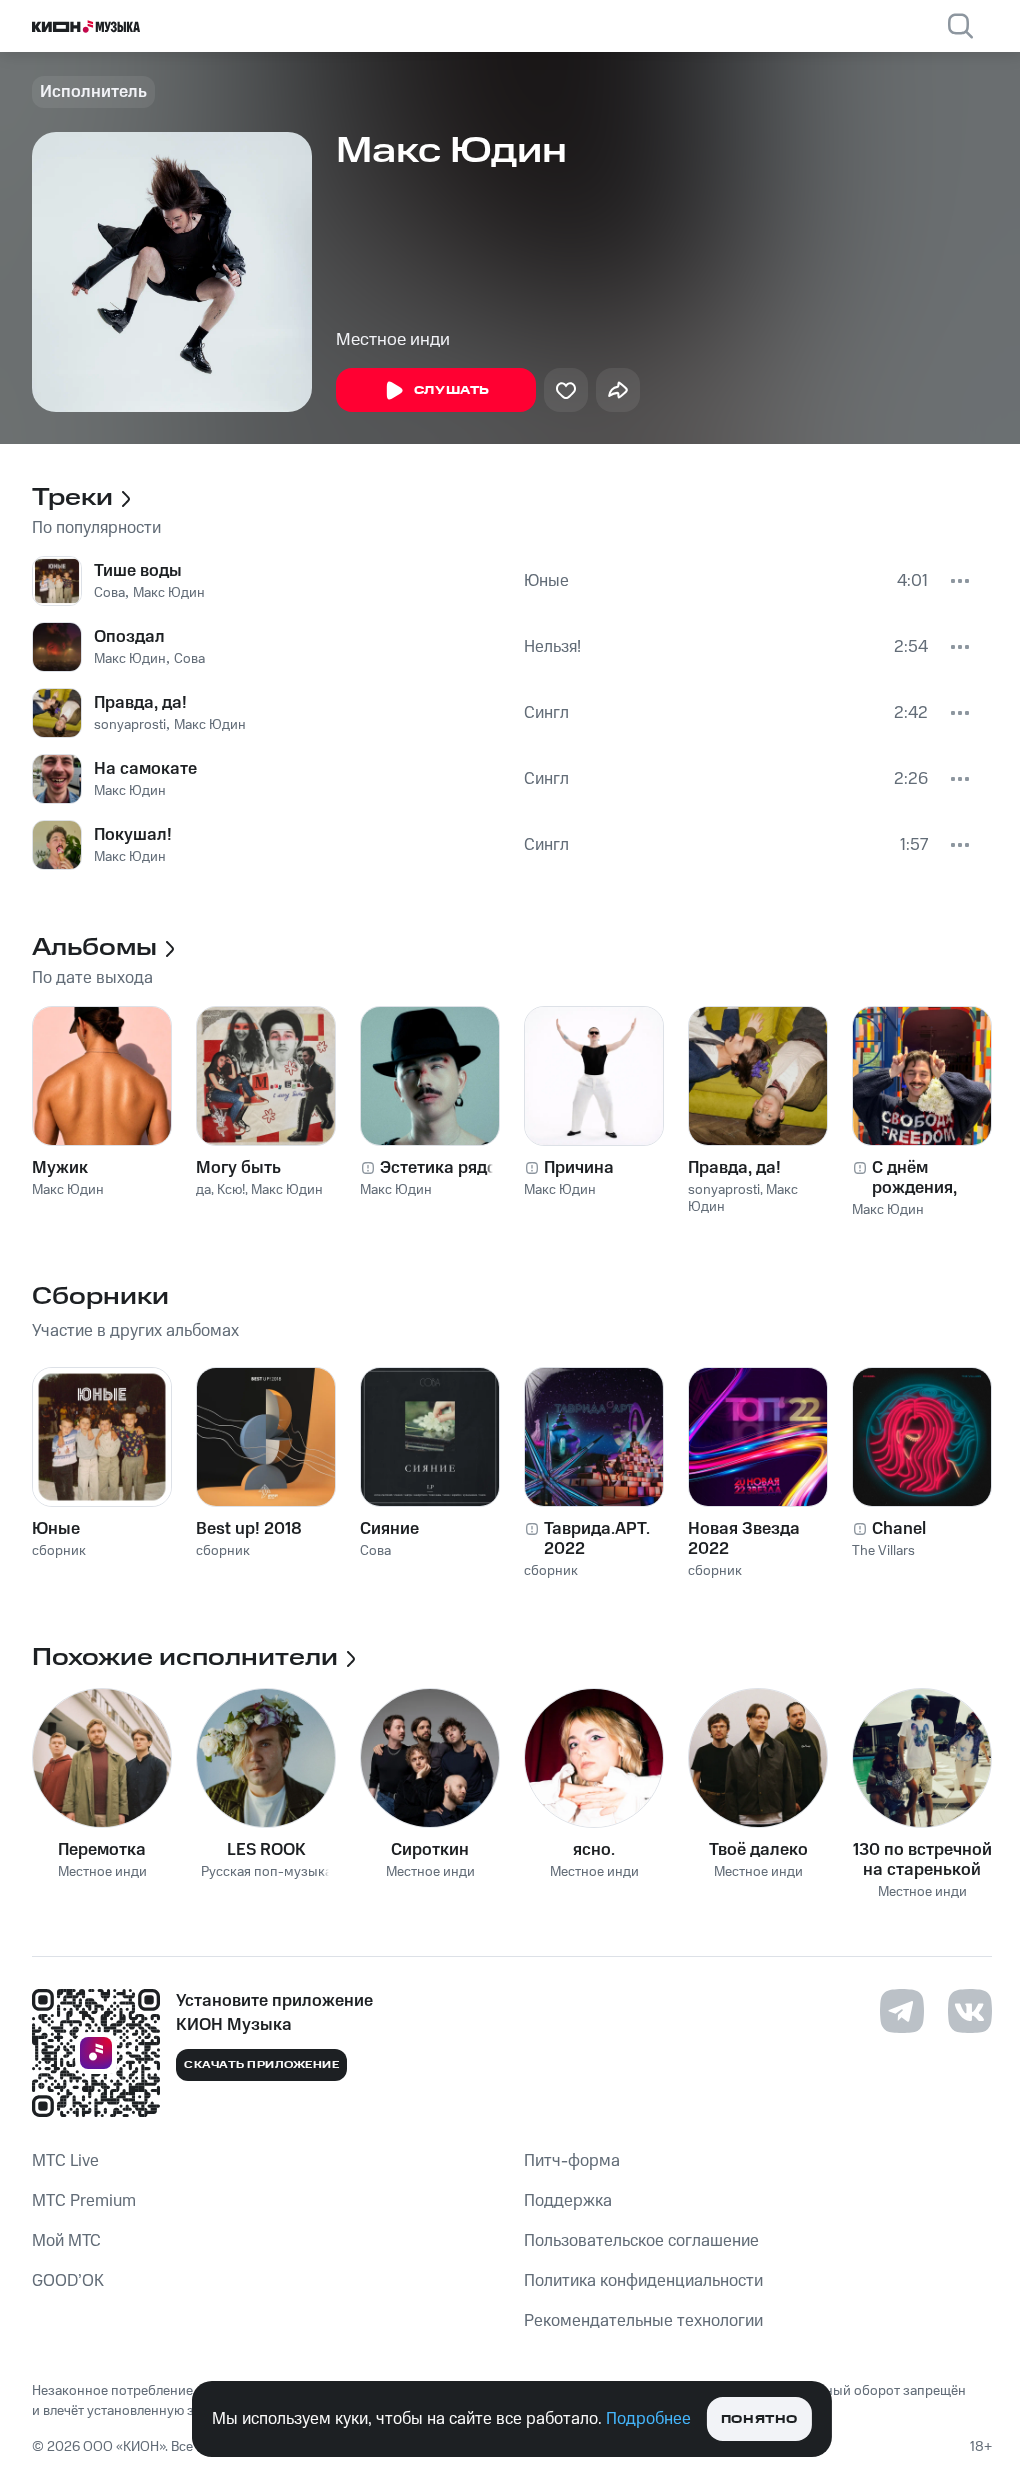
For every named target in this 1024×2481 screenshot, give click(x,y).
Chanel (899, 1529)
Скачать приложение (261, 2065)
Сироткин (430, 1850)
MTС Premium (84, 2201)
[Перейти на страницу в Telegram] (902, 2011)
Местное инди (393, 340)
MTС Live (65, 2161)
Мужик (60, 1168)
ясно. (594, 1850)
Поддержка (568, 2201)
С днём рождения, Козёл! (914, 1178)
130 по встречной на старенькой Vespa (922, 1860)
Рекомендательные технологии (643, 2321)
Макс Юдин (169, 593)
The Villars (883, 1551)
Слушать (452, 390)
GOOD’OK (68, 2281)
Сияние (389, 1529)
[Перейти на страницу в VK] (970, 2011)
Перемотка (102, 1850)
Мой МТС (66, 2241)
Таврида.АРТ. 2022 (597, 1539)
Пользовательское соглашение (641, 2241)
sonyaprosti (130, 725)
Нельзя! (552, 647)
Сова (109, 593)
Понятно (759, 2419)
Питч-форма (572, 2161)
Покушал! (133, 835)
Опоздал (129, 637)
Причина (579, 1168)
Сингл (546, 713)
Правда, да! (140, 703)
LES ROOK (266, 1850)
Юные (546, 581)
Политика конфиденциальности (643, 2281)
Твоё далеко (758, 1850)
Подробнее (648, 2419)
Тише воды (138, 571)
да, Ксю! (220, 1190)
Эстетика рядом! (447, 1168)
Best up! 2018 (249, 1529)
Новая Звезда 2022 (744, 1539)
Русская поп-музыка (266, 1872)
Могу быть (238, 1168)
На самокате (145, 769)
